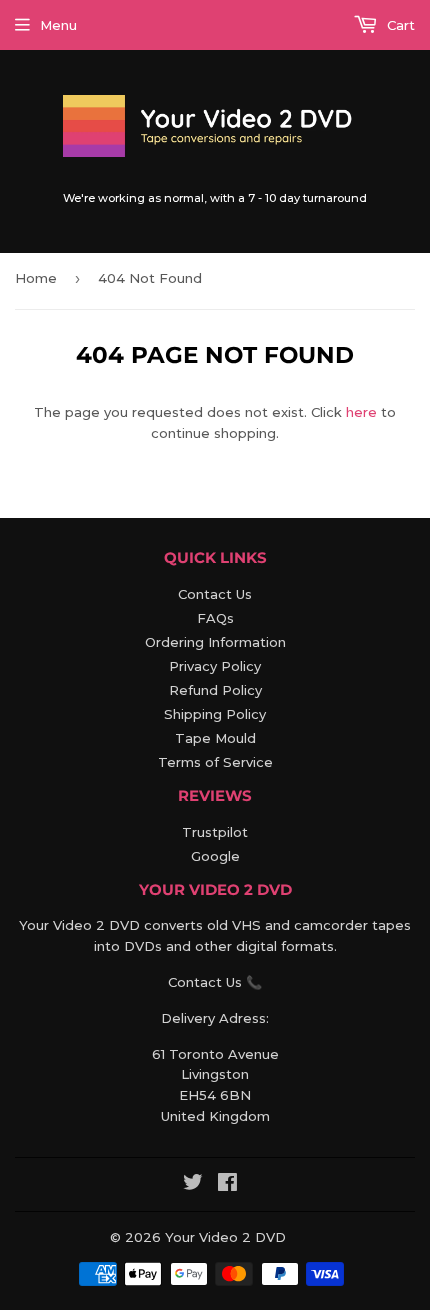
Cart (399, 25)
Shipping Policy (215, 714)
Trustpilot (215, 832)
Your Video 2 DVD (225, 1237)
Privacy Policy (215, 666)
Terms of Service (215, 762)
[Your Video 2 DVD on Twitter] (193, 1185)
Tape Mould (215, 738)
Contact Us (215, 594)
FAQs (215, 618)
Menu (58, 25)
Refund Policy (215, 690)
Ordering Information (215, 642)
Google (215, 856)
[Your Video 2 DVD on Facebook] (227, 1185)
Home (36, 278)
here (361, 412)
